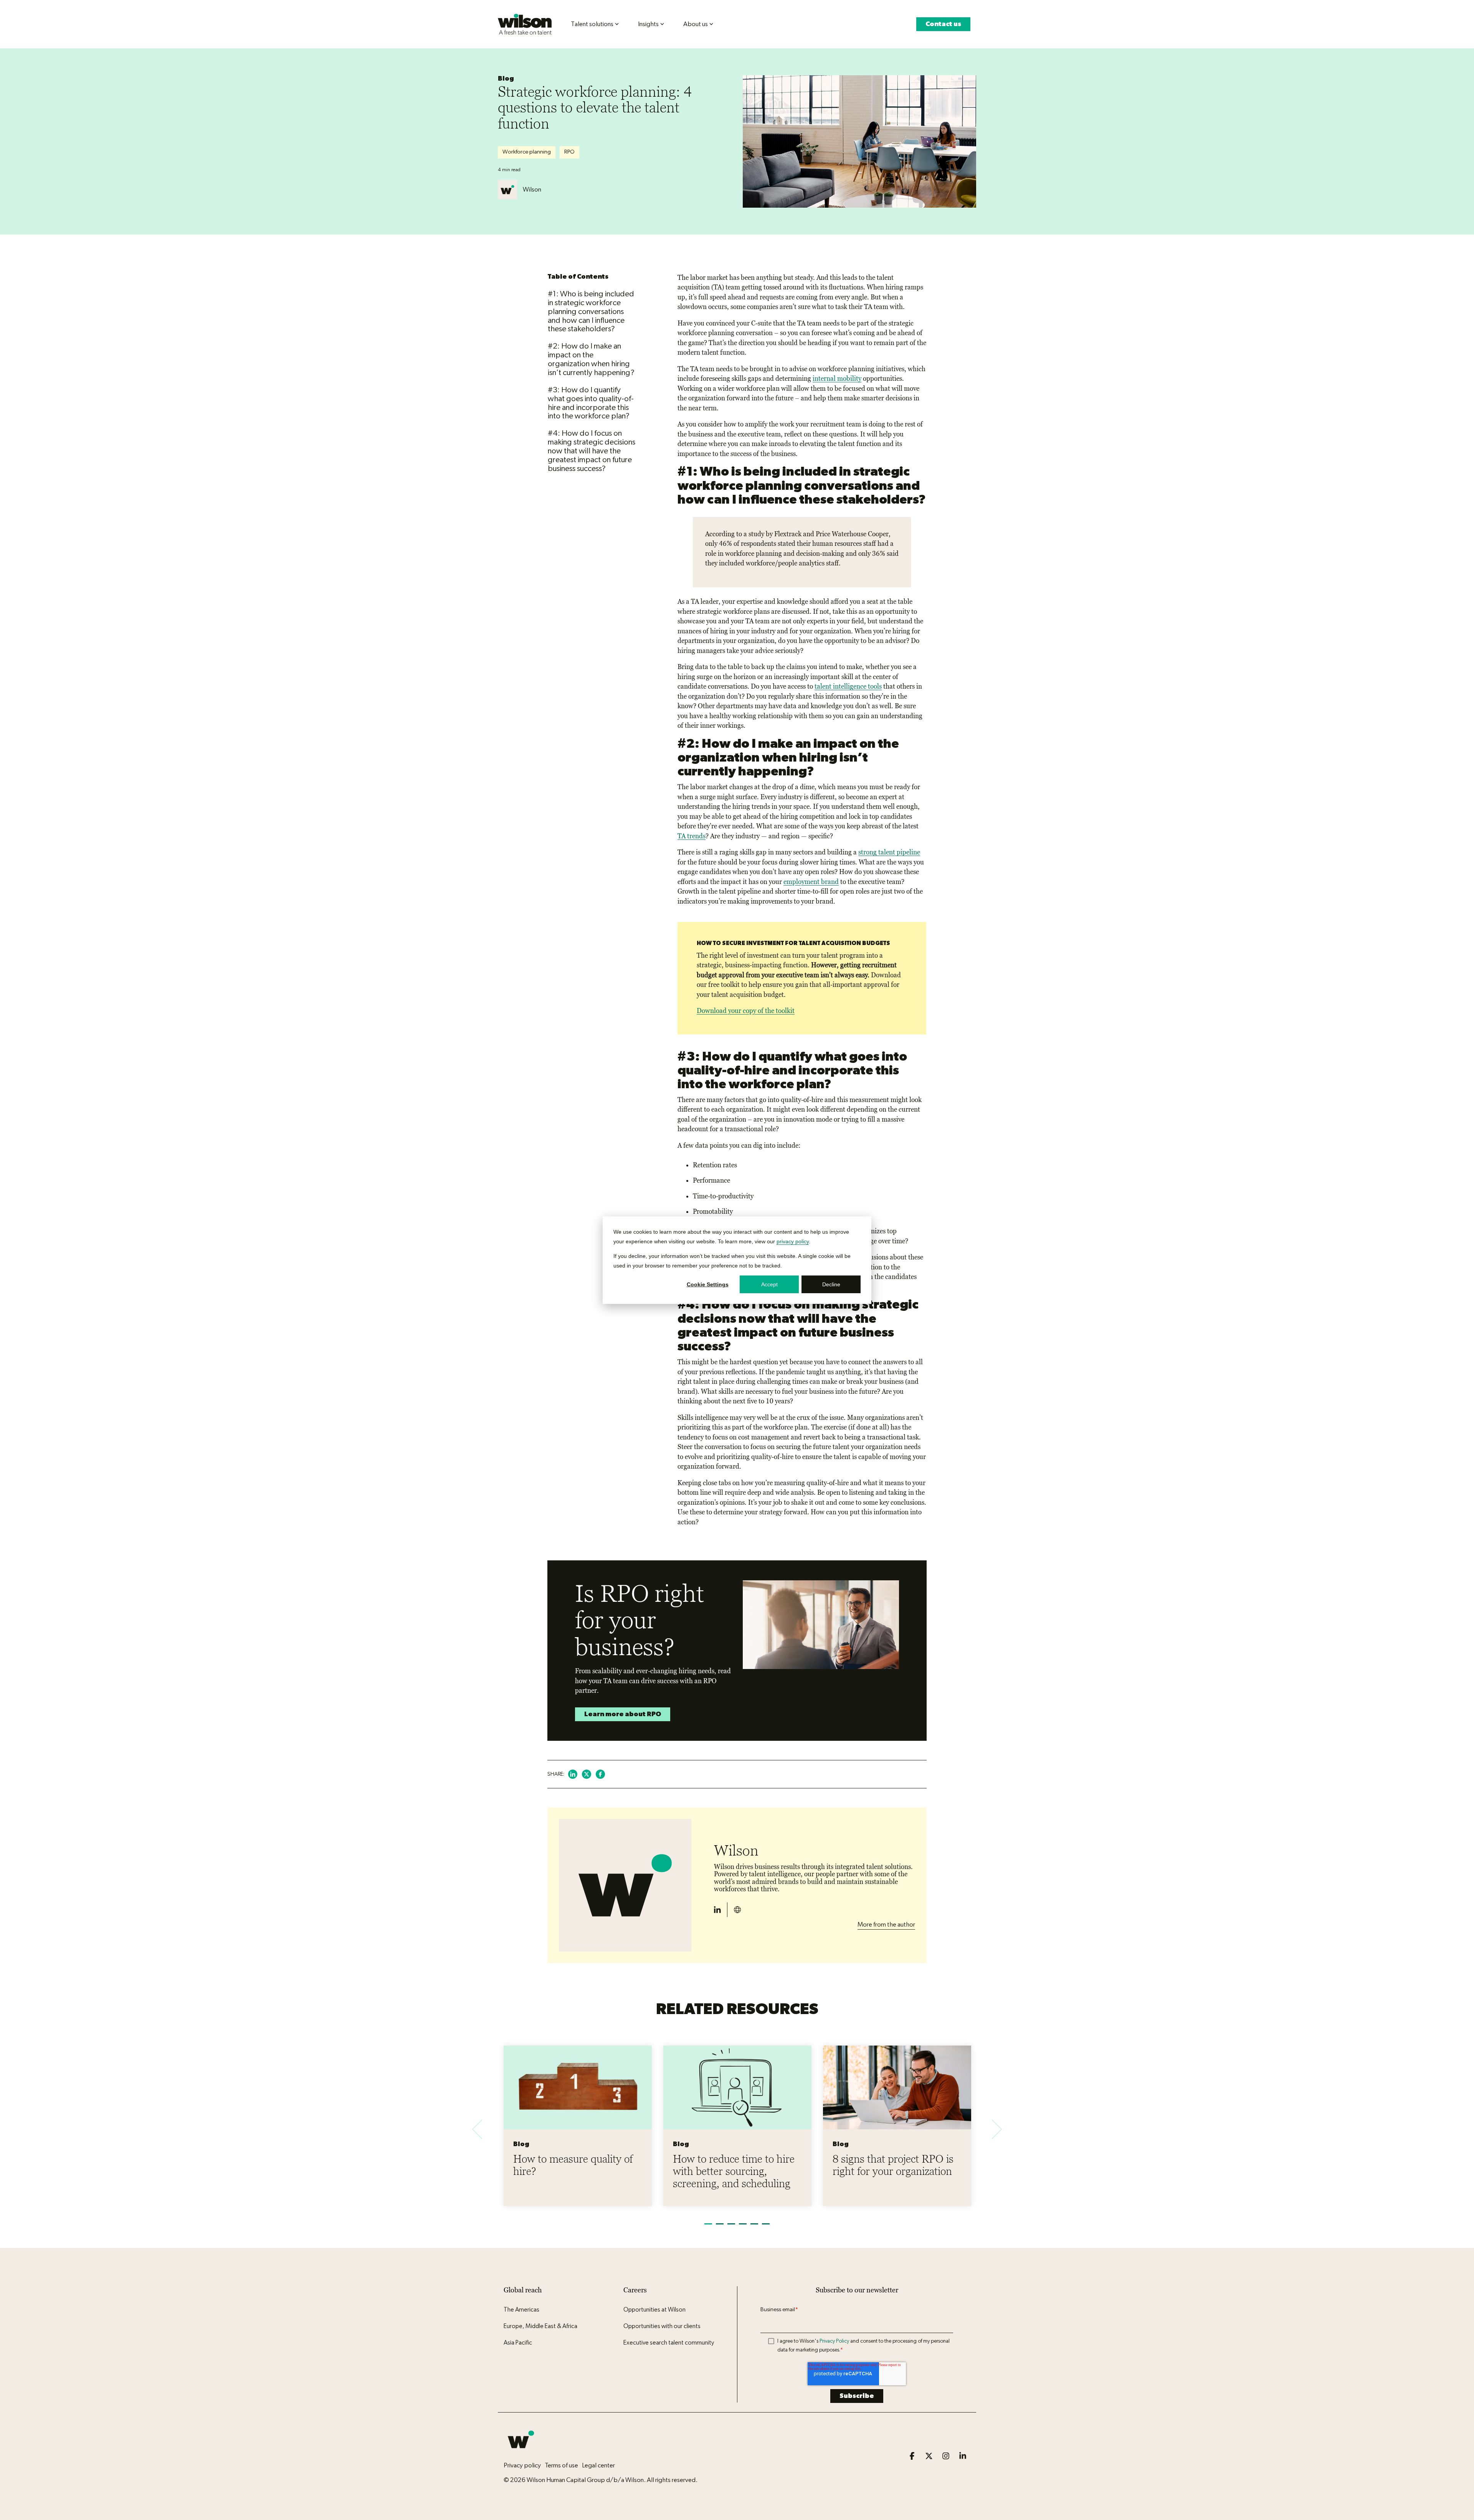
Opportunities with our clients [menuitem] (662, 2326)
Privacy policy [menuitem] (522, 2465)
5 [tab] (754, 2227)
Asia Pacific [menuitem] (518, 2343)
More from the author (886, 1924)
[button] (913, 2456)
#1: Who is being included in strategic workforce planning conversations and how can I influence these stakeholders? (591, 311)
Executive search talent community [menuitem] (669, 2343)
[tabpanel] (578, 2126)
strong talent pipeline (889, 852)
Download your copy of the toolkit (746, 1011)
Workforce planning (527, 152)
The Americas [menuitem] (521, 2310)
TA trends (692, 836)
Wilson (532, 189)
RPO (569, 152)
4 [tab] (743, 2227)
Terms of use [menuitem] (561, 2465)
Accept (769, 1284)
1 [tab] (708, 2227)
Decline (831, 1284)
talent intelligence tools (848, 686)
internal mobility (837, 378)
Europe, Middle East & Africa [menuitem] (540, 2326)
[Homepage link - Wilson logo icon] (521, 2453)
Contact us (943, 24)
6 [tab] (766, 2227)
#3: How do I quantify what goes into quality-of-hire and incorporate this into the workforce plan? (591, 403)
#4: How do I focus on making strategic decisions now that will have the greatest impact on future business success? (592, 451)
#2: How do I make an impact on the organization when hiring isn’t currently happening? (591, 359)
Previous (482, 2129)
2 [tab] (720, 2227)
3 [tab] (731, 2227)
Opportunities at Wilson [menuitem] (654, 2310)
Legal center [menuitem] (598, 2465)
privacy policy (793, 1241)
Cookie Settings (708, 1284)
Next (992, 2129)
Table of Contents (578, 277)
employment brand (811, 882)
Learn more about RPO (623, 1714)
